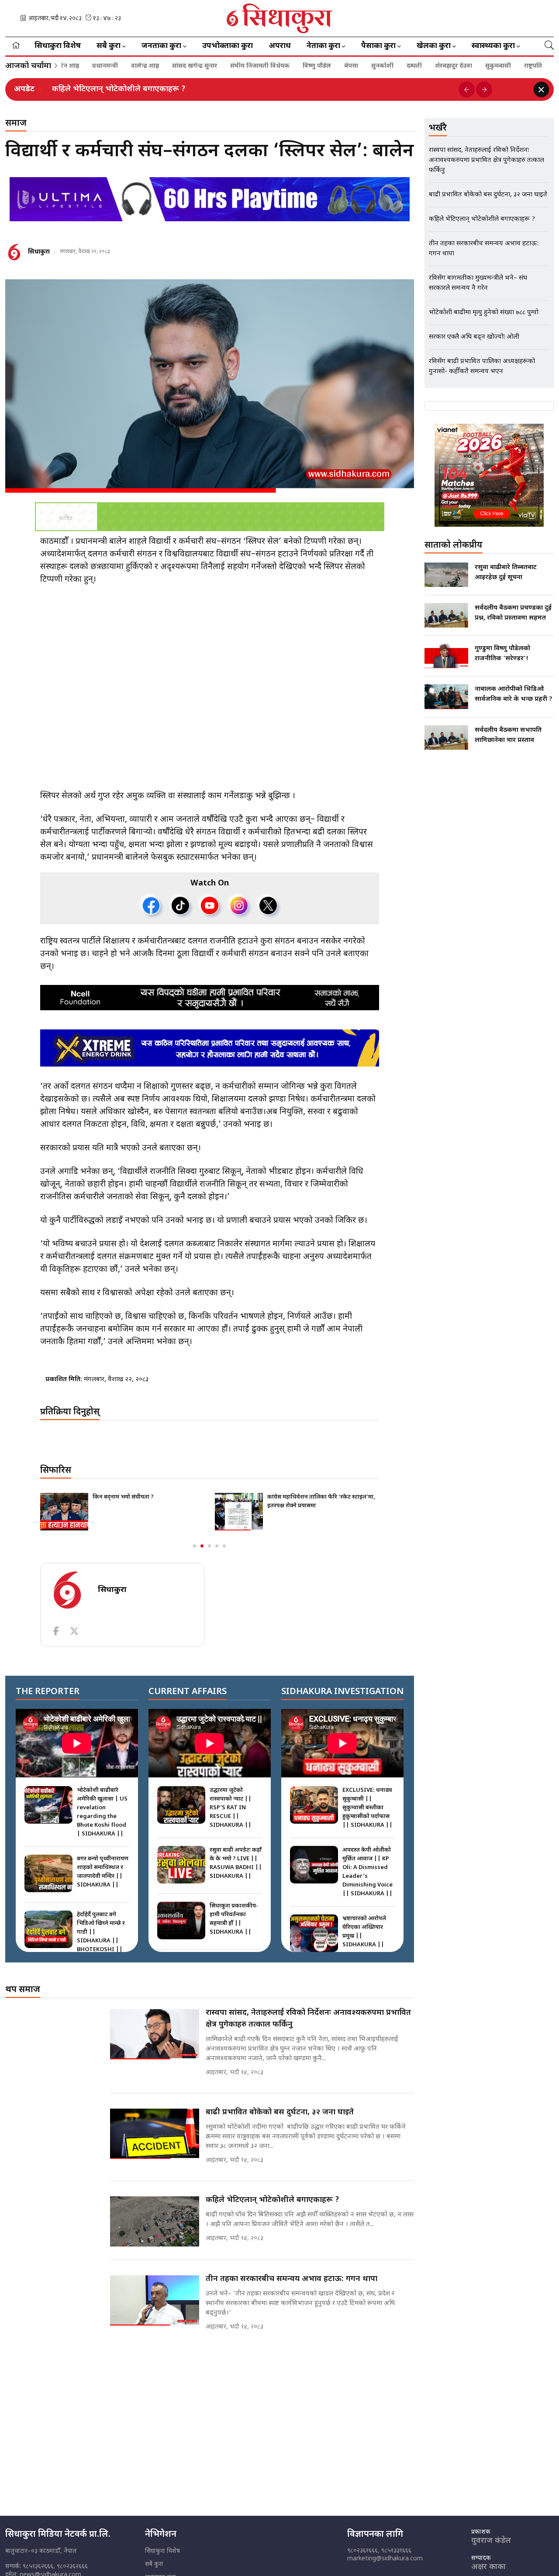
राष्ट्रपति (471, 66)
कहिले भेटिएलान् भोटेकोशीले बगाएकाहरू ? (119, 89)
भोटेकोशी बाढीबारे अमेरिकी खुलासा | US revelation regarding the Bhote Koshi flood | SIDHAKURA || (102, 1812)
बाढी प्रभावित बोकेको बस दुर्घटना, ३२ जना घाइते (280, 2112)
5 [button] (224, 1546)
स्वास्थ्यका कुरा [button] (493, 46)
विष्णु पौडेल (254, 66)
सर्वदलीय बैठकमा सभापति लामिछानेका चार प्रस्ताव (508, 735)
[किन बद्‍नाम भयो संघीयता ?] (64, 1512)
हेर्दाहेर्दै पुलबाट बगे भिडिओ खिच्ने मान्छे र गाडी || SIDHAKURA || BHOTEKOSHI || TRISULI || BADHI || (103, 1941)
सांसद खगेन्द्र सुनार (132, 66)
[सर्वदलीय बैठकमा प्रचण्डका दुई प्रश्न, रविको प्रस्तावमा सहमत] (446, 615)
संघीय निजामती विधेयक (197, 66)
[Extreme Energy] (210, 1048)
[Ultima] (210, 199)
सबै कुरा (154, 2564)
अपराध (280, 46)
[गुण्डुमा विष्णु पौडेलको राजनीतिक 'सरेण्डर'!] (446, 656)
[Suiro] (210, 517)
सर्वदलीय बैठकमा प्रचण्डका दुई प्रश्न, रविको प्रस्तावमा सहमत (513, 613)
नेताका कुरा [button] (323, 46)
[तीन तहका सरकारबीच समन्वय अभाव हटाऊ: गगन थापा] (155, 2300)
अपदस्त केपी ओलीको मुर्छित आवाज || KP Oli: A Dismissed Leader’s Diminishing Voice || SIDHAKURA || (367, 1872)
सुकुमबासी (436, 66)
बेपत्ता (289, 66)
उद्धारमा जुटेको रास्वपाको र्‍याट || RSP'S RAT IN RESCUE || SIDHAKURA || (231, 1808)
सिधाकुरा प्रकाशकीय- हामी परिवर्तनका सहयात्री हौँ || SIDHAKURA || (234, 1919)
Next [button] (484, 90)
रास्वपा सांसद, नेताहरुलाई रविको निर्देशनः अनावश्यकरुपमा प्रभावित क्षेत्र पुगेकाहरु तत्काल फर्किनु (308, 2019)
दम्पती (352, 66)
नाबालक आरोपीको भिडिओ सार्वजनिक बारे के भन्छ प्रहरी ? (514, 695)
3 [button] (209, 1546)
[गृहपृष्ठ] (16, 46)
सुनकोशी (320, 66)
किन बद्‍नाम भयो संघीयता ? (123, 1497)
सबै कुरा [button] (109, 46)
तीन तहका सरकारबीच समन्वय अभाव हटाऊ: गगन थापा (292, 2279)
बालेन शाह (506, 66)
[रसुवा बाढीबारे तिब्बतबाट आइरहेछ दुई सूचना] (446, 575)
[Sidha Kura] (280, 18)
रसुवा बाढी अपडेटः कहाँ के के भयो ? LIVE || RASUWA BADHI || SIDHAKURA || (236, 1863)
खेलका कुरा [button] (434, 46)
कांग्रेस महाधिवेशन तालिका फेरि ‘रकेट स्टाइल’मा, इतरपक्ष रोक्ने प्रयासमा (321, 1501)
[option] (252, 89)
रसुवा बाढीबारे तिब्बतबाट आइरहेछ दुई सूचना (506, 573)
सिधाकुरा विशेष (58, 46)
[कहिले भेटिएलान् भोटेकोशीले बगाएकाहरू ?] (155, 2221)
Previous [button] (467, 90)
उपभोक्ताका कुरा (228, 46)
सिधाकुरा (39, 252)
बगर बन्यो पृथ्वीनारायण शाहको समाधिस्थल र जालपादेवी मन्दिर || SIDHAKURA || (103, 1872)
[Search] (549, 46)
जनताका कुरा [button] (161, 46)
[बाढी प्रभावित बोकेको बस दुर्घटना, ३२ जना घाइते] (155, 2134)
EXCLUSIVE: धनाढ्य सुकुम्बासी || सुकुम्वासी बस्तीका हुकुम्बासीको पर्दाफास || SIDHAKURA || (367, 1808)
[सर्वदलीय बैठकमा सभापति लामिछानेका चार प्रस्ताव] (446, 737)
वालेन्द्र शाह (83, 66)
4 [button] (217, 1546)
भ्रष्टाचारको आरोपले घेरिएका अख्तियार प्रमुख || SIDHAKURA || (364, 1932)
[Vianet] (489, 475)
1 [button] (195, 1546)
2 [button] (202, 1546)
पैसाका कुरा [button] (378, 46)
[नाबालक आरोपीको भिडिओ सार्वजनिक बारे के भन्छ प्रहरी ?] (446, 697)
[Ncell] (210, 998)
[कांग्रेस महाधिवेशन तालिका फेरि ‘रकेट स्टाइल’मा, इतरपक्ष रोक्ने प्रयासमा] (239, 1512)
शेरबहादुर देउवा (391, 66)
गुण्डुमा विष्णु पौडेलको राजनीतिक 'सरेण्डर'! (502, 654)
